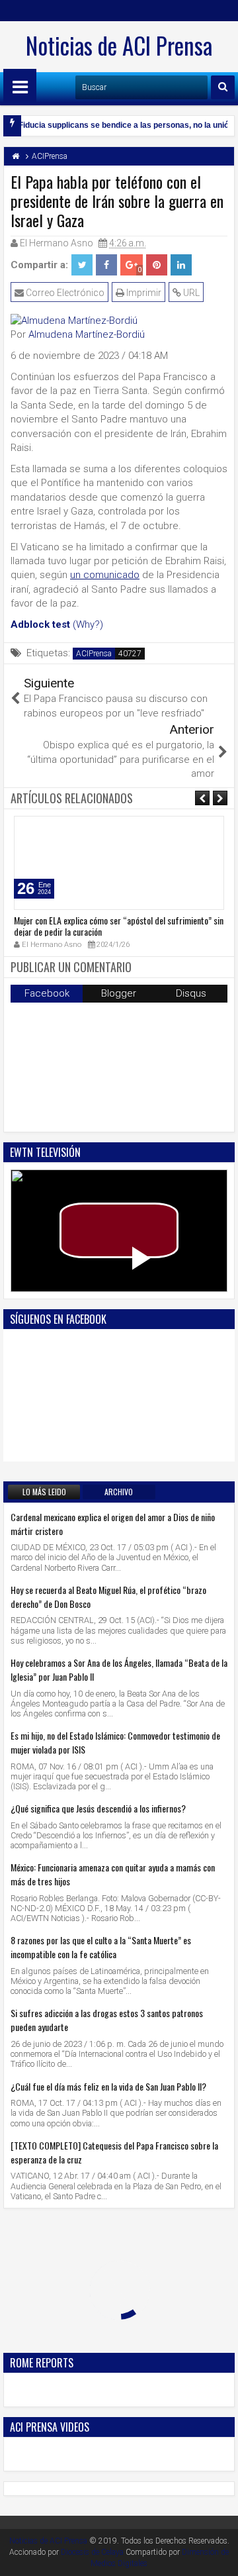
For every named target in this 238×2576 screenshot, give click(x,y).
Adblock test (40, 624)
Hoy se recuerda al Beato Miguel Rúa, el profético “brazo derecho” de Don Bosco (108, 1597)
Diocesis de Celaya (92, 2552)
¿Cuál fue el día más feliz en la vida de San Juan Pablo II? (108, 2086)
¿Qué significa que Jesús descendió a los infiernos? (98, 1808)
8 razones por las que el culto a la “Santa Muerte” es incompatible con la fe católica (101, 1947)
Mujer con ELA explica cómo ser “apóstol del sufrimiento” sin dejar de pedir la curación (119, 926)
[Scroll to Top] (218, 2556)
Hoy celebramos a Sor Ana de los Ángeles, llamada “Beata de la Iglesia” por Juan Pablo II (119, 1669)
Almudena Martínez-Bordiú (87, 334)
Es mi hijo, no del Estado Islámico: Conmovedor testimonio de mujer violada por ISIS (115, 1742)
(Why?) (88, 624)
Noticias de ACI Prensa (119, 45)
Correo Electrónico (64, 293)
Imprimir (143, 293)
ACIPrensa (94, 654)
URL (190, 293)
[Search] (223, 87)
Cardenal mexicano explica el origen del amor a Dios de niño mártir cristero (113, 1524)
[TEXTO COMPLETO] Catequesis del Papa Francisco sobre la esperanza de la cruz (114, 2152)
